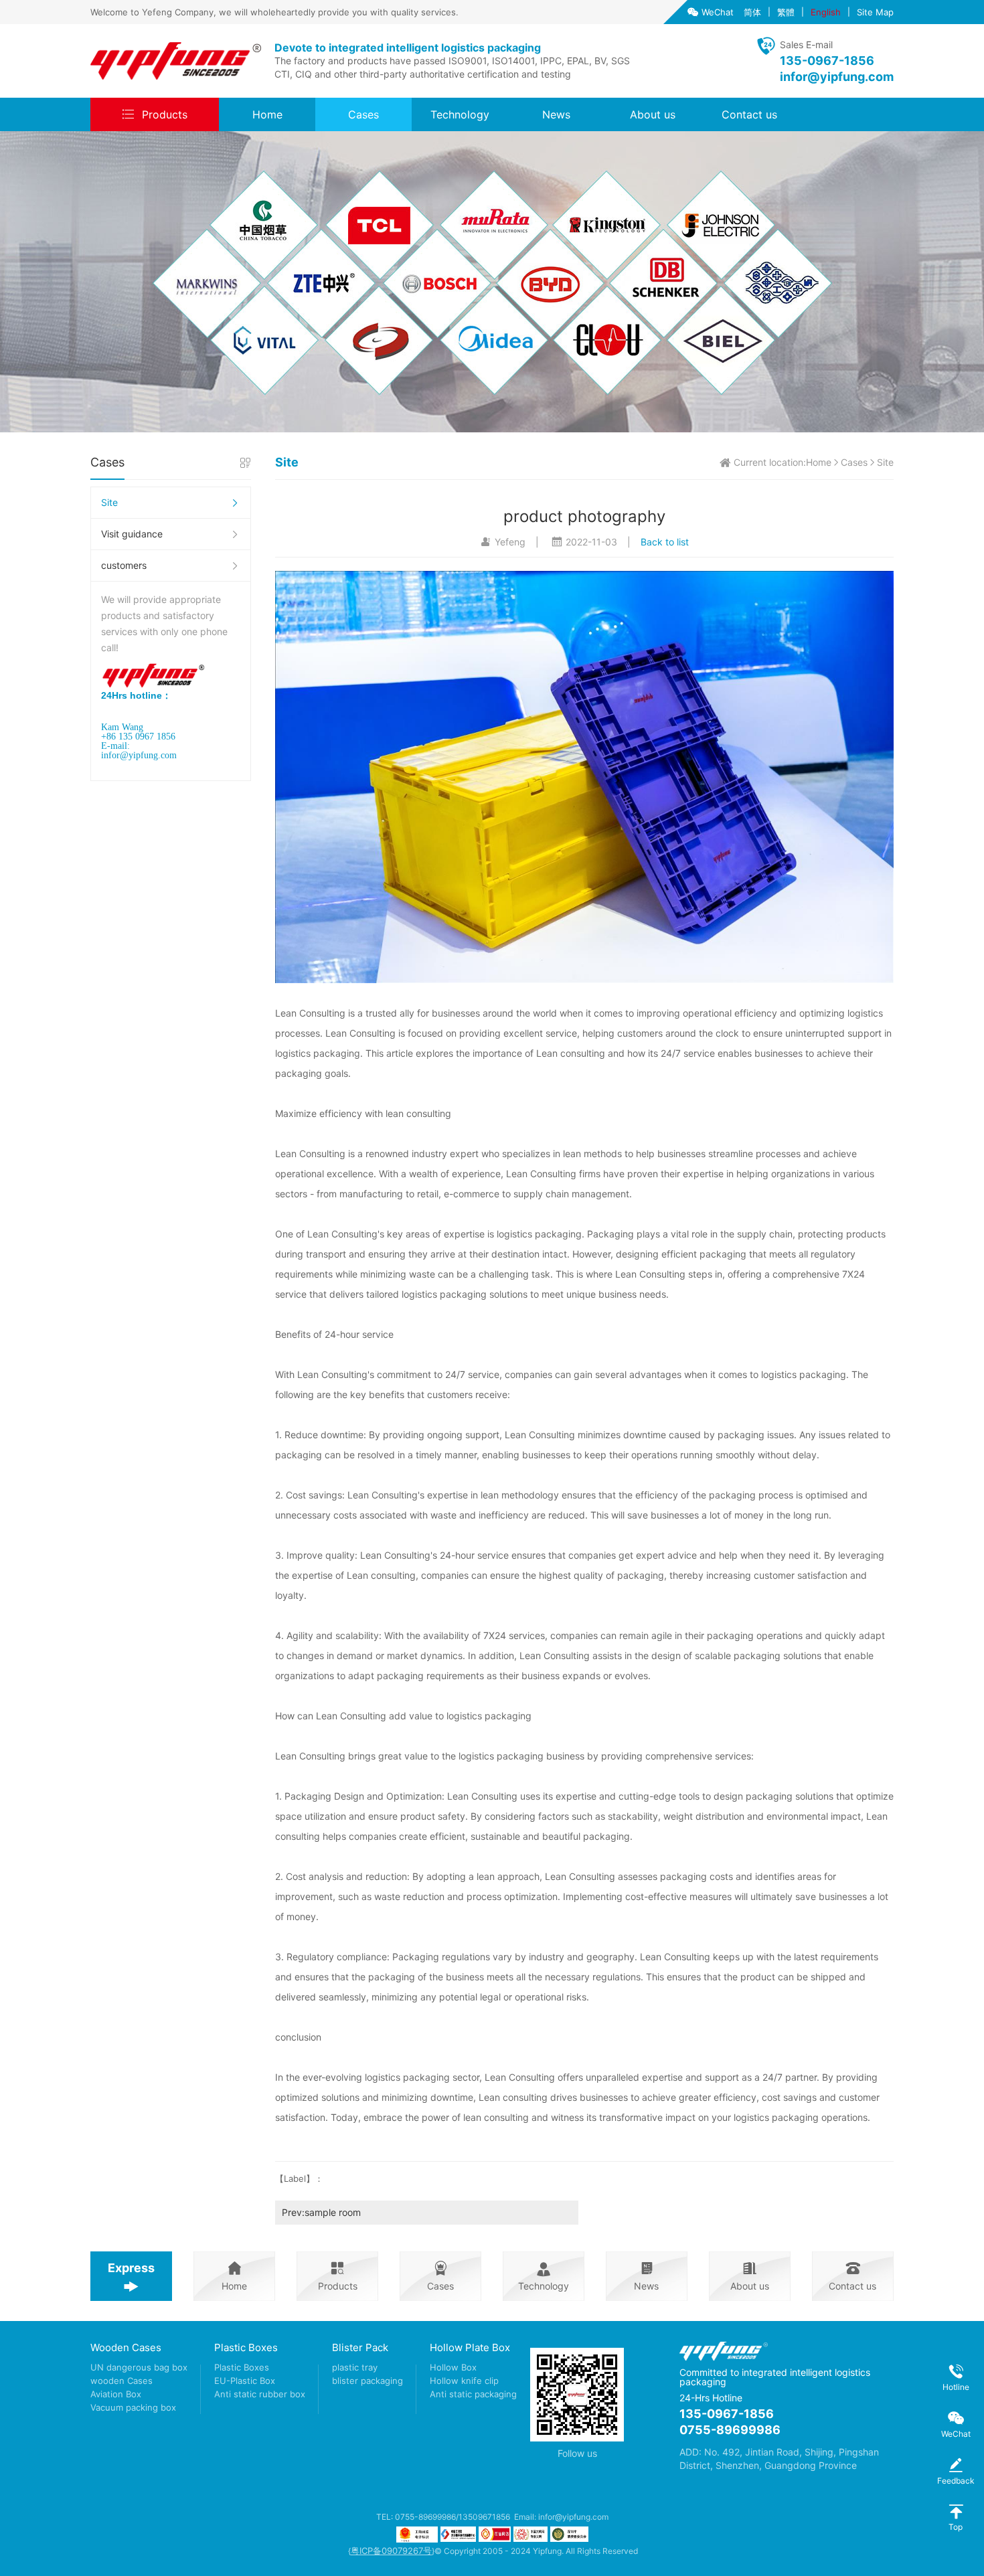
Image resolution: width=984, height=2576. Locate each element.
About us (653, 114)
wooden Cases (121, 2381)
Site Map (875, 12)
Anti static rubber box (260, 2394)
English (826, 12)
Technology (460, 114)
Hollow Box (453, 2367)
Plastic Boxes (246, 2347)
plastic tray (355, 2367)
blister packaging (367, 2381)
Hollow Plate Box (470, 2347)
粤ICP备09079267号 (391, 2551)
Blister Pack (360, 2347)
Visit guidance (132, 534)
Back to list (665, 542)
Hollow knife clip (464, 2381)
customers (124, 565)
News (556, 114)
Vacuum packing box (133, 2407)
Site (109, 502)
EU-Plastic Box (245, 2381)
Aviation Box (116, 2394)
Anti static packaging (473, 2394)
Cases (363, 114)
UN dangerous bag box (139, 2367)
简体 (752, 12)
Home (267, 114)
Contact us (749, 114)
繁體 (786, 12)
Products (165, 114)
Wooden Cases (126, 2347)
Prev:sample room (321, 2212)
